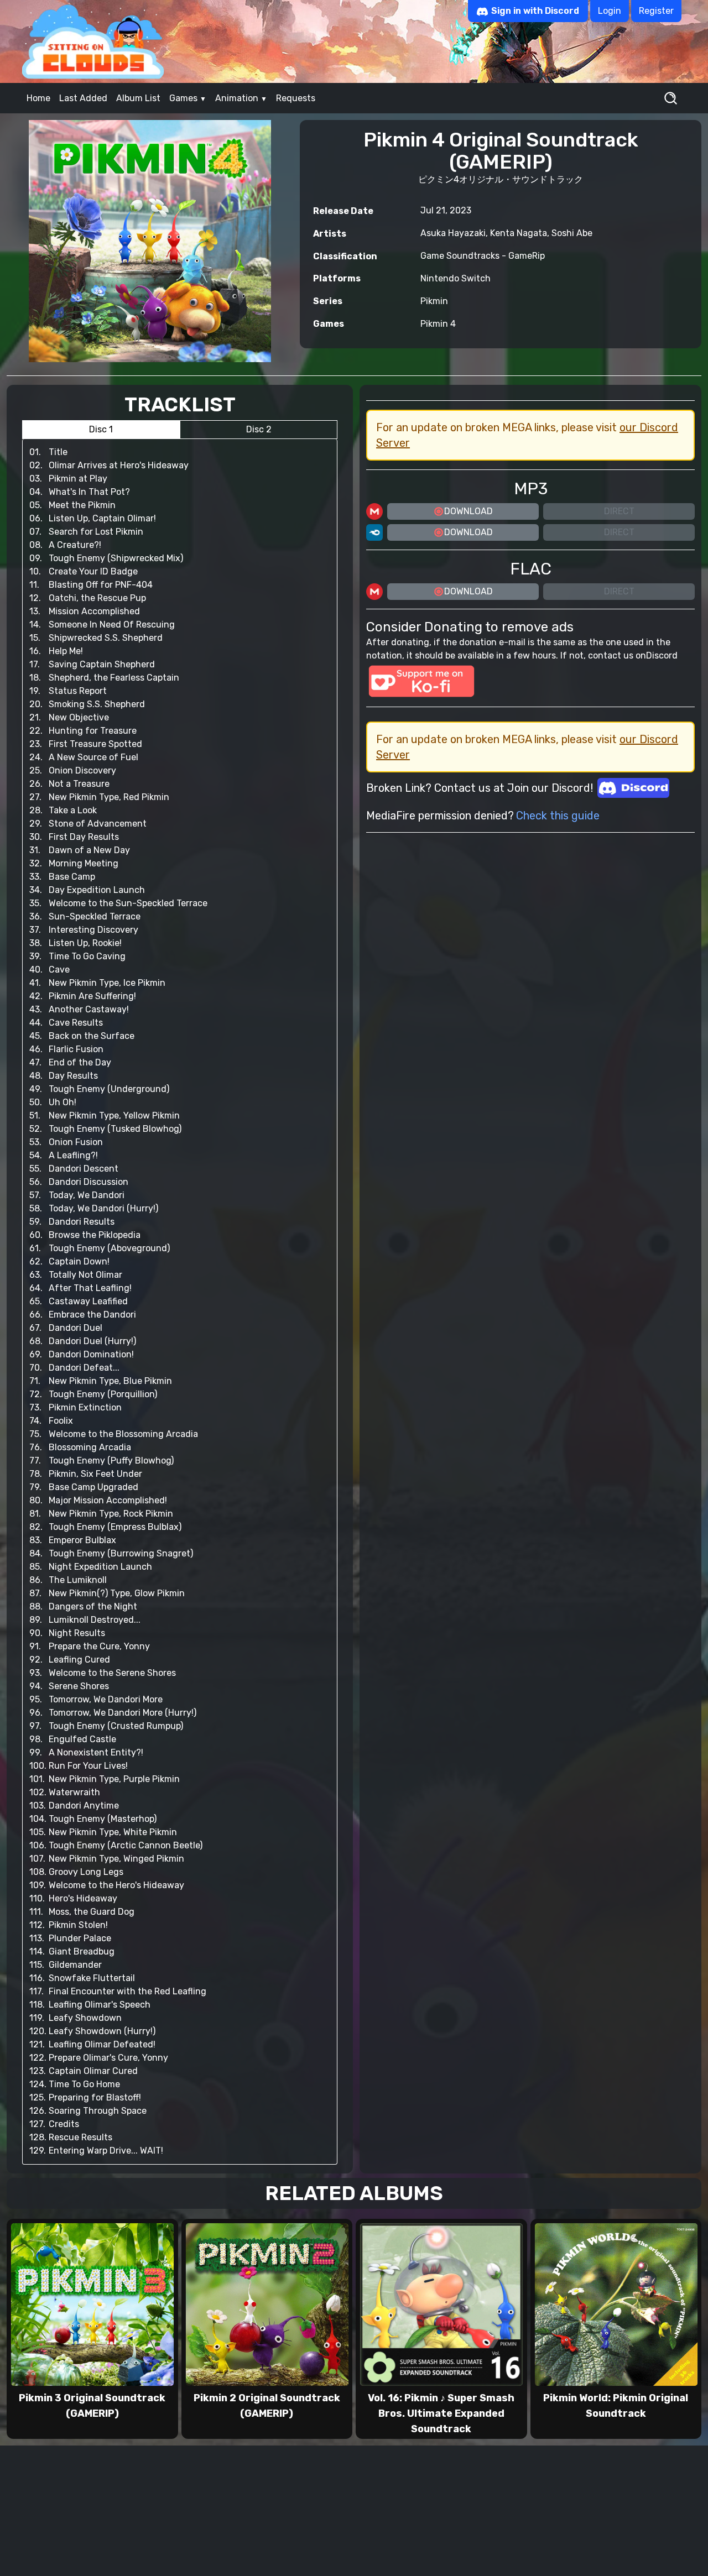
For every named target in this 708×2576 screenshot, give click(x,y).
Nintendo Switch (455, 278)
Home (38, 98)
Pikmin (434, 301)
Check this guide (558, 816)
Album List (138, 98)
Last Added (83, 98)
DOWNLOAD (468, 511)
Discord (662, 655)
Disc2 (259, 429)
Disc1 (101, 429)
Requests (296, 98)
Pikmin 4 (438, 324)
